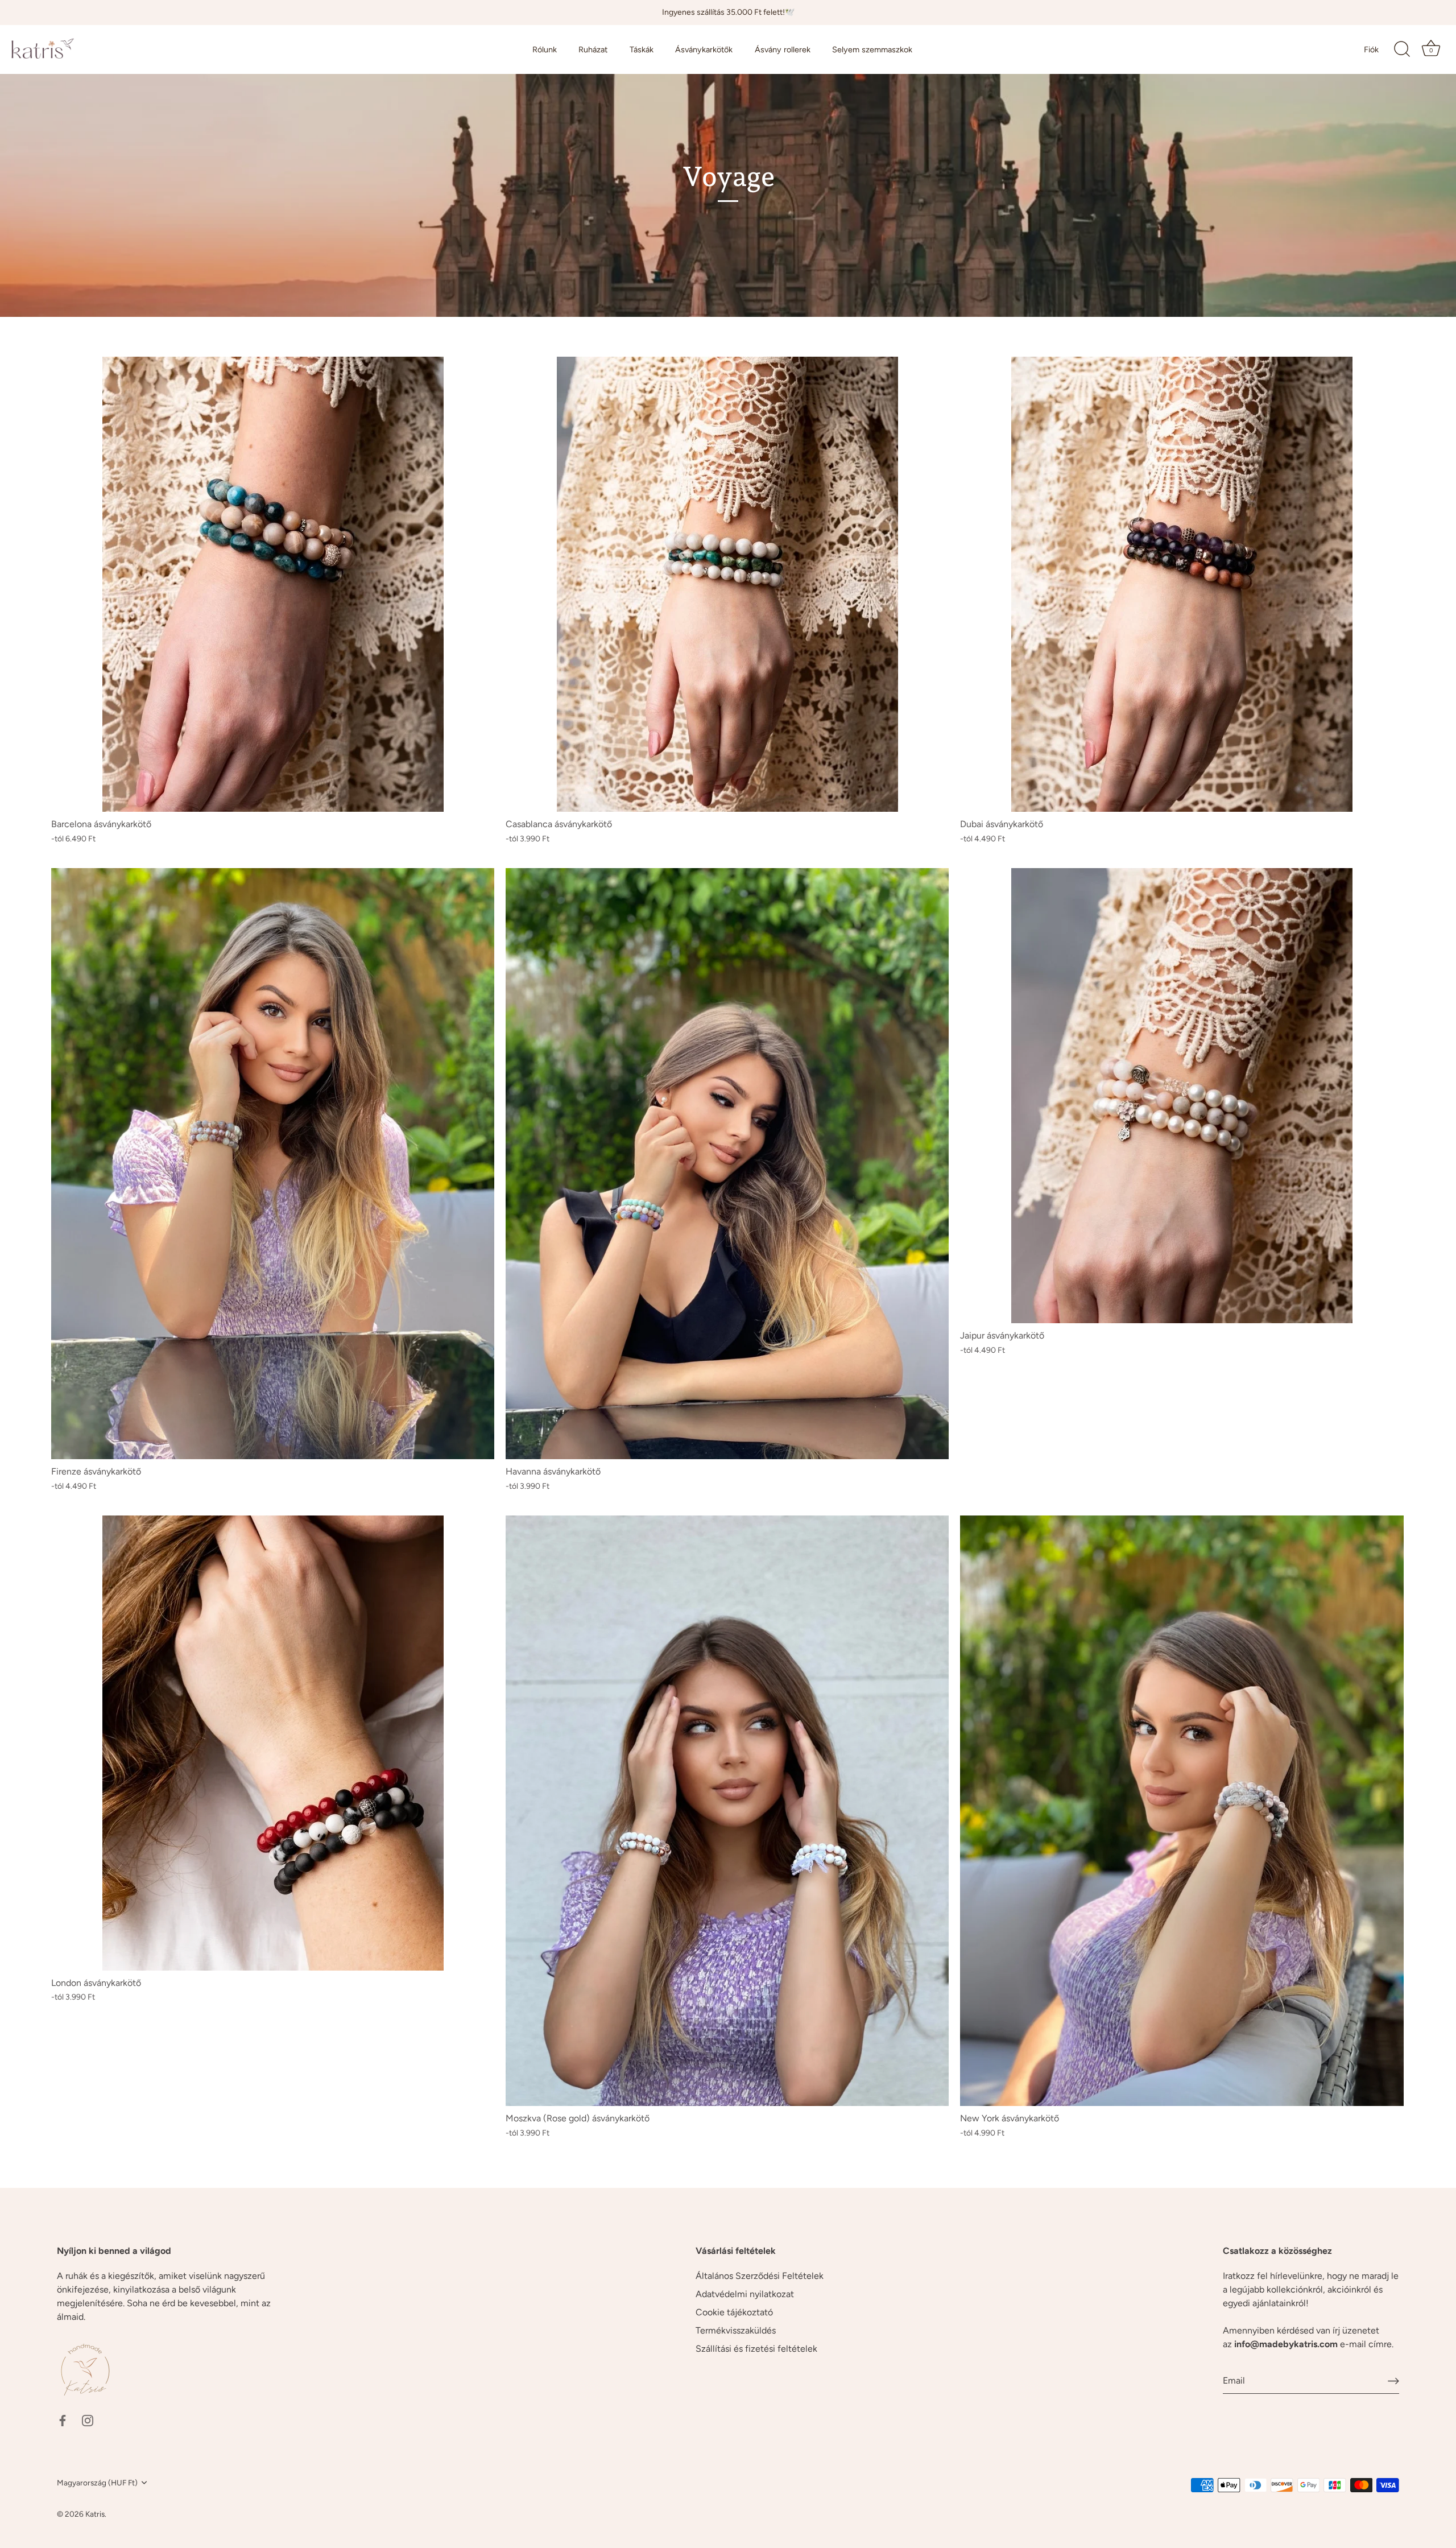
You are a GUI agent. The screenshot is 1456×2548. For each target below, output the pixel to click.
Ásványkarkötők (704, 49)
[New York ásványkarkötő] (1182, 1811)
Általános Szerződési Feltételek (760, 2276)
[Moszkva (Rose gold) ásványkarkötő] (727, 1811)
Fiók (1371, 49)
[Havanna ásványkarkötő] (727, 1164)
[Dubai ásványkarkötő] (1182, 584)
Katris (95, 2514)
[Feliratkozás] (1393, 2381)
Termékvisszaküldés (736, 2330)
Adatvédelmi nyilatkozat (745, 2294)
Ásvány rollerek (783, 49)
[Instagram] (88, 2420)
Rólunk (545, 49)
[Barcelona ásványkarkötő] (273, 584)
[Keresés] (1402, 49)
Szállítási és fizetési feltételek (756, 2349)
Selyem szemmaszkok (872, 49)
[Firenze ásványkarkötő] (273, 1164)
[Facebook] (63, 2420)
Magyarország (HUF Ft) (97, 2483)
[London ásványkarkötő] (273, 1743)
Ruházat (593, 49)
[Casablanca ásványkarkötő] (727, 584)
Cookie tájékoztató (734, 2312)
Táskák (642, 49)
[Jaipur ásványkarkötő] (1182, 1096)
